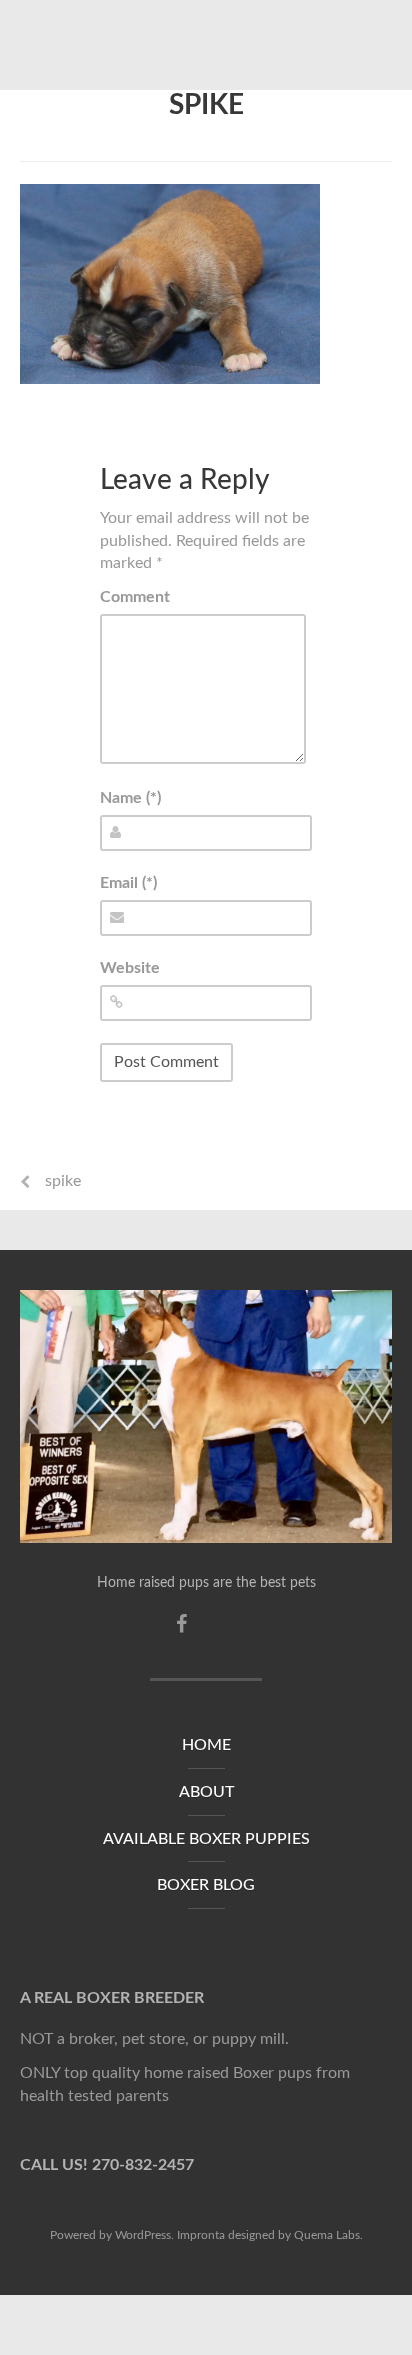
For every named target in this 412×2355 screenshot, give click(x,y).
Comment (135, 597)
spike (206, 105)
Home (206, 1745)
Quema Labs (327, 2235)
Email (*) (128, 883)
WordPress (143, 2235)
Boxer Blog (206, 1885)
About (206, 1792)
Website (130, 968)
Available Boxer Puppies (206, 1839)
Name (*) (130, 798)
